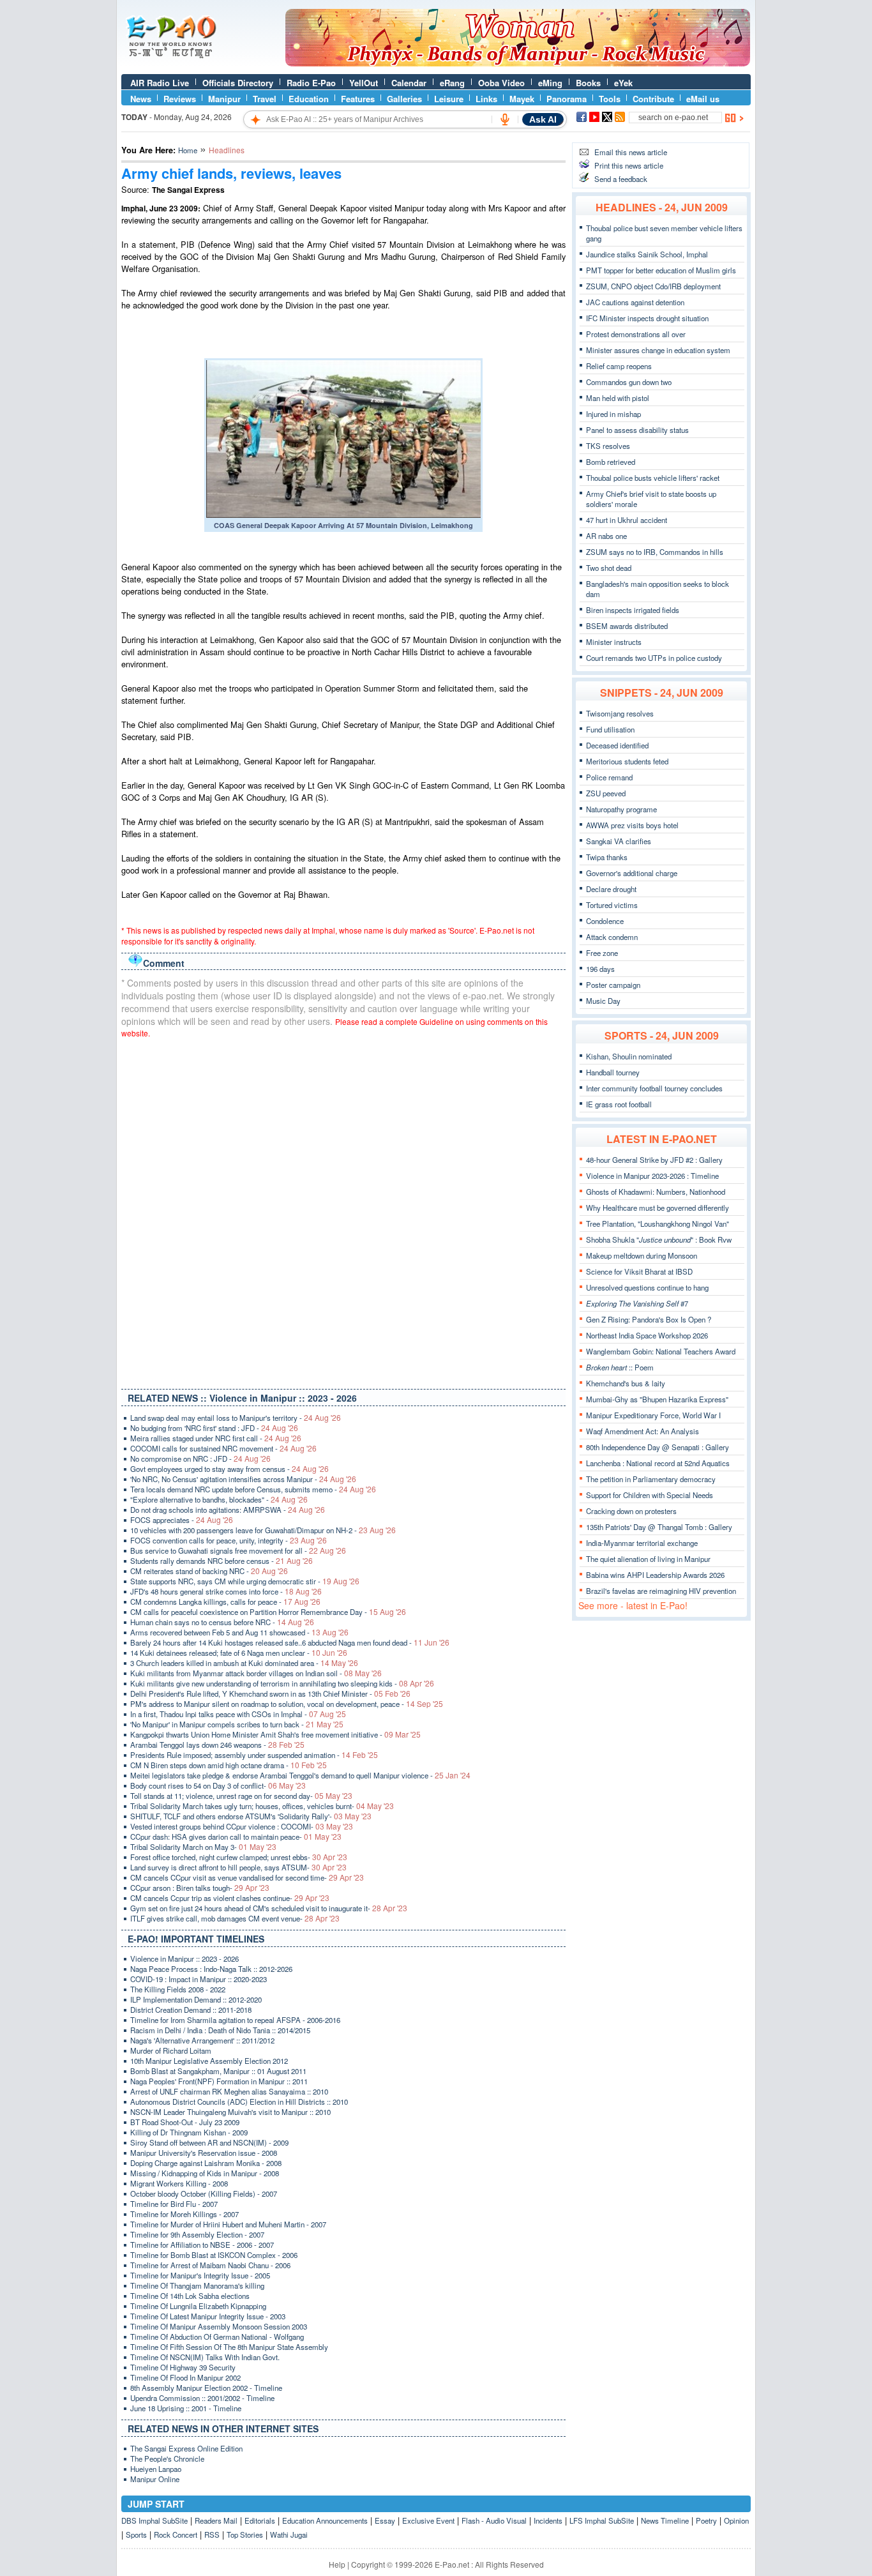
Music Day (603, 1001)
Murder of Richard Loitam (171, 2050)
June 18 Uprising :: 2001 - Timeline (186, 2408)
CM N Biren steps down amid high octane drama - (229, 1765)
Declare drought (611, 889)
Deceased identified (617, 745)
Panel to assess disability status (637, 430)
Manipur (224, 99)
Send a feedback (621, 179)
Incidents (548, 2520)
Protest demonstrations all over (636, 334)
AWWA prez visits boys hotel (632, 825)
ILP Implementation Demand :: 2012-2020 (196, 1999)
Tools (610, 99)
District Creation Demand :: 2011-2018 (191, 2010)
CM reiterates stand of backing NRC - (209, 1571)
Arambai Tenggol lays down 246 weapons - (217, 1745)
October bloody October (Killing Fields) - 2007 (204, 2193)
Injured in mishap (613, 414)
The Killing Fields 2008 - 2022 (178, 1989)
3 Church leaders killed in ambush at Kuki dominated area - (244, 1663)
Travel (265, 99)
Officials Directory (238, 83)
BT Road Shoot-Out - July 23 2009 (185, 2122)
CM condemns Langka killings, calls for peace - (225, 1602)
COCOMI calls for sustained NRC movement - (223, 1448)
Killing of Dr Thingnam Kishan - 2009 (189, 2132)
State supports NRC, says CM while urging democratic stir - (245, 1581)
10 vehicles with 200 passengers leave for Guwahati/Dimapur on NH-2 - (263, 1530)
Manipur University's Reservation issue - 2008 (204, 2153)
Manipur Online (155, 2479)
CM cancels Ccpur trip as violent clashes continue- (230, 1898)
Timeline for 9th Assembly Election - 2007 (197, 2234)
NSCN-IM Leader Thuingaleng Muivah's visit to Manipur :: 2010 (230, 2112)
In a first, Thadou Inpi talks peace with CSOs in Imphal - (238, 1714)
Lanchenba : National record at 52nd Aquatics (658, 1463)
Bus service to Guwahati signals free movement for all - (238, 1550)
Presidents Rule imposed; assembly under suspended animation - (254, 1755)
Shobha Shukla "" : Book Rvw (659, 1239)
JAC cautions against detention (635, 302)
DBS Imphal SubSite (154, 2520)
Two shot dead (609, 568)
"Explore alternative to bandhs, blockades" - (219, 1499)
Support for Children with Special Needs (650, 1495)
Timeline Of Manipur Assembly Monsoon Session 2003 (219, 2326)
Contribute (653, 99)
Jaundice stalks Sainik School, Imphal (647, 254)
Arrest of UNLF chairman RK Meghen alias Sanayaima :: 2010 (229, 2091)
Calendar (409, 83)
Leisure (449, 99)
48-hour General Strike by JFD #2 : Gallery (654, 1160)
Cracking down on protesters (631, 1511)
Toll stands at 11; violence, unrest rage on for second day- (241, 1796)
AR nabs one (606, 536)
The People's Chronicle (167, 2459)
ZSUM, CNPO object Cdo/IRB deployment (653, 286)
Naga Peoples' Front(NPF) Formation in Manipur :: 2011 (219, 2081)
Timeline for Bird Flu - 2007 (174, 2204)
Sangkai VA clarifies (619, 841)
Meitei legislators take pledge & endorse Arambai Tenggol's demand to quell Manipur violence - (300, 1775)
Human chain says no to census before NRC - (222, 1622)
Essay (385, 2520)
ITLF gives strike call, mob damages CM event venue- (235, 1918)
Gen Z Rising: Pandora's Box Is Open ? (649, 1319)
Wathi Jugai (289, 2534)
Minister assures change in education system (658, 350)
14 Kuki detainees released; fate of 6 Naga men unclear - (239, 1653)
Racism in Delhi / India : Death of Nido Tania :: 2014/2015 (220, 2030)
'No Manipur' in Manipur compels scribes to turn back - (237, 1724)
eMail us (703, 99)
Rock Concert (176, 2534)
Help (337, 2564)
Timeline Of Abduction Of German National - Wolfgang (217, 2337)
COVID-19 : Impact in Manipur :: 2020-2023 (199, 1979)
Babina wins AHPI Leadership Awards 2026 (655, 1575)
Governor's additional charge (632, 873)
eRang (452, 83)
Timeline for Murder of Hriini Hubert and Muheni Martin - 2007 (228, 2224)
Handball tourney (613, 1072)
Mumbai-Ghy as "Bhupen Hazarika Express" (657, 1399)
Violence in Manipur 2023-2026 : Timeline (652, 1176)
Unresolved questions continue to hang (647, 1287)
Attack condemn (612, 937)
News (141, 99)
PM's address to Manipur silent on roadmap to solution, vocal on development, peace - (287, 1704)
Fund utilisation (610, 729)
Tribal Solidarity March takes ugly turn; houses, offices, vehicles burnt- (262, 1806)
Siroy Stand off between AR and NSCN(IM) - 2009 (209, 2142)
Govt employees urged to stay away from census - (229, 1469)
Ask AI (543, 119)
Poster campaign (613, 985)
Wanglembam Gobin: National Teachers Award (661, 1351)
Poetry (706, 2520)
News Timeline (665, 2520)
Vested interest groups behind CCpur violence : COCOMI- (242, 1826)
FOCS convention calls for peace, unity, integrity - (229, 1540)
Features (358, 99)
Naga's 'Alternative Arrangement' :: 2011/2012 (202, 2040)
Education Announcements (325, 2520)
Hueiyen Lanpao (156, 2469)
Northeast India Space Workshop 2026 (647, 1335)
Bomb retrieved (611, 462)
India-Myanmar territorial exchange (642, 1543)
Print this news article (629, 165)
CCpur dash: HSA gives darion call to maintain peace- (236, 1837)
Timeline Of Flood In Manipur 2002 (185, 2377)
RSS (212, 2534)
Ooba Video (501, 83)
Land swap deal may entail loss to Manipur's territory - (236, 1418)
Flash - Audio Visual (494, 2520)
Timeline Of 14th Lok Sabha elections (190, 2296)
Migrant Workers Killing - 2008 (179, 2183)
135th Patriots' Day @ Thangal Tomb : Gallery (659, 1527)
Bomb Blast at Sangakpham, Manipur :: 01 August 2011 (218, 2071)
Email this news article (631, 152)
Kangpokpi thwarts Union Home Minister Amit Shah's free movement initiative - (275, 1734)
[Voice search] (505, 119)
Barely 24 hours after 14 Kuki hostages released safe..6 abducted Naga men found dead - (290, 1642)
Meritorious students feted (627, 761)
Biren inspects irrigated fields (633, 610)
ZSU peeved (606, 793)
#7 (637, 1303)
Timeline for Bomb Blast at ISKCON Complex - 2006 (214, 2255)
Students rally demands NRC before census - (222, 1561)
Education (309, 99)
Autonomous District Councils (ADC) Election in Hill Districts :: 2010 (239, 2102)
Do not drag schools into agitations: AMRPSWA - (228, 1510)
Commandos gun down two (629, 382)
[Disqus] (343, 1211)
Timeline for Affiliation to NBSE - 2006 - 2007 (202, 2245)
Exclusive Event (428, 2520)
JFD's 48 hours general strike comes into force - (226, 1591)
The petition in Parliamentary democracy (651, 1479)
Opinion (736, 2520)
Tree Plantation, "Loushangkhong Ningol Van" (658, 1224)
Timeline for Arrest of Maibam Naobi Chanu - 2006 (210, 2265)
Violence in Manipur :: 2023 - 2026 (184, 1959)
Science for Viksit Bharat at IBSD (639, 1271)
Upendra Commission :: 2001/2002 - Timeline (202, 2398)
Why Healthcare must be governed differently (658, 1208)
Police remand (609, 777)
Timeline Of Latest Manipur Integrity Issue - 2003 (208, 2316)
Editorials (260, 2520)
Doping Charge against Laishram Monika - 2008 (206, 2163)
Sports (136, 2534)
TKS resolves (608, 446)
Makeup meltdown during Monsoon (642, 1255)
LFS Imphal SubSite (602, 2520)
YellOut (364, 83)
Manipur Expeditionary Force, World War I (653, 1415)
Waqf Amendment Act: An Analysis (643, 1431)
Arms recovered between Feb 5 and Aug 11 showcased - (239, 1632)
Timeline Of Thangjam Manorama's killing (197, 2285)
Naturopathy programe (621, 809)
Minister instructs (614, 642)
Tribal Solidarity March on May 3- (203, 1847)
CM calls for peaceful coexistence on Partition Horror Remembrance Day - (268, 1612)
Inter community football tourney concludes (654, 1088)
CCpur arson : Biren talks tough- (200, 1888)
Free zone (602, 953)
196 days (600, 969)
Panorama (567, 99)
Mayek (522, 99)
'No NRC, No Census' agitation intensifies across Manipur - (243, 1479)
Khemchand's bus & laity (626, 1383)
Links (486, 99)
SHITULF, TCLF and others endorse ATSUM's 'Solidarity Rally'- (251, 1816)
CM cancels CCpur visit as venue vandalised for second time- (247, 1877)
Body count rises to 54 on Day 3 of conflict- (218, 1785)
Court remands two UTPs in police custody (654, 658)
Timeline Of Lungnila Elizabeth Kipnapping (198, 2306)
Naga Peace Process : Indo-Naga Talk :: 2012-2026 (211, 1969)
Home (188, 150)
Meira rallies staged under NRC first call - (216, 1438)
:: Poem (620, 1367)
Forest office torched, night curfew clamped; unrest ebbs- (239, 1857)
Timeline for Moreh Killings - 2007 (184, 2214)
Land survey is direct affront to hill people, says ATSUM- (238, 1867)
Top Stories (245, 2534)
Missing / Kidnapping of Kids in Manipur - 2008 (205, 2173)
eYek (623, 83)
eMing (550, 83)
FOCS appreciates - (182, 1520)
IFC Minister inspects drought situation (647, 318)
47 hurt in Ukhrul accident (627, 520)
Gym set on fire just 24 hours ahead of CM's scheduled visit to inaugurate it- (269, 1908)
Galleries (404, 99)
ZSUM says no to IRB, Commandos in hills (655, 552)
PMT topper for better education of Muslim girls (661, 270)
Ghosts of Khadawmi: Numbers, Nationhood (656, 1192)
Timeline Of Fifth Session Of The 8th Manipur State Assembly (229, 2347)
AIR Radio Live (160, 83)
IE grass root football (619, 1104)
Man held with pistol (618, 398)
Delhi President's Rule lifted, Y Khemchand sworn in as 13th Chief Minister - (270, 1693)
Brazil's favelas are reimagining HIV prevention (661, 1591)
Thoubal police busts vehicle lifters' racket (653, 478)
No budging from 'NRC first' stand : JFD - (214, 1428)
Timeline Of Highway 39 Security (183, 2367)
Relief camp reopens (619, 366)
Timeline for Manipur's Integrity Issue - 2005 (200, 2275)
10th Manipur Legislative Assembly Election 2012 (209, 2061)
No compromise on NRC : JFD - (200, 1458)
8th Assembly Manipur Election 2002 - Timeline (206, 2388)
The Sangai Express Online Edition (186, 2448)
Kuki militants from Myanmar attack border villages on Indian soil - (256, 1673)
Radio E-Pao (311, 83)
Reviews (180, 99)
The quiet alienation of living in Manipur (648, 1559)
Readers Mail (216, 2520)
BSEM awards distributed (627, 626)
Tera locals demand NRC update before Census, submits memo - (253, 1489)
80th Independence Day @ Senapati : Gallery (658, 1447)
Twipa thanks (607, 857)
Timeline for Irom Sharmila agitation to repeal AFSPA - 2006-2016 (235, 2020)
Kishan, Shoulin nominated (629, 1056)
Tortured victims (612, 905)
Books (588, 83)
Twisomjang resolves (620, 713)
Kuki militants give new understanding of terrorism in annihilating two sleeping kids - (282, 1683)
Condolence (605, 921)
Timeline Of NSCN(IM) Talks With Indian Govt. (205, 2357)
